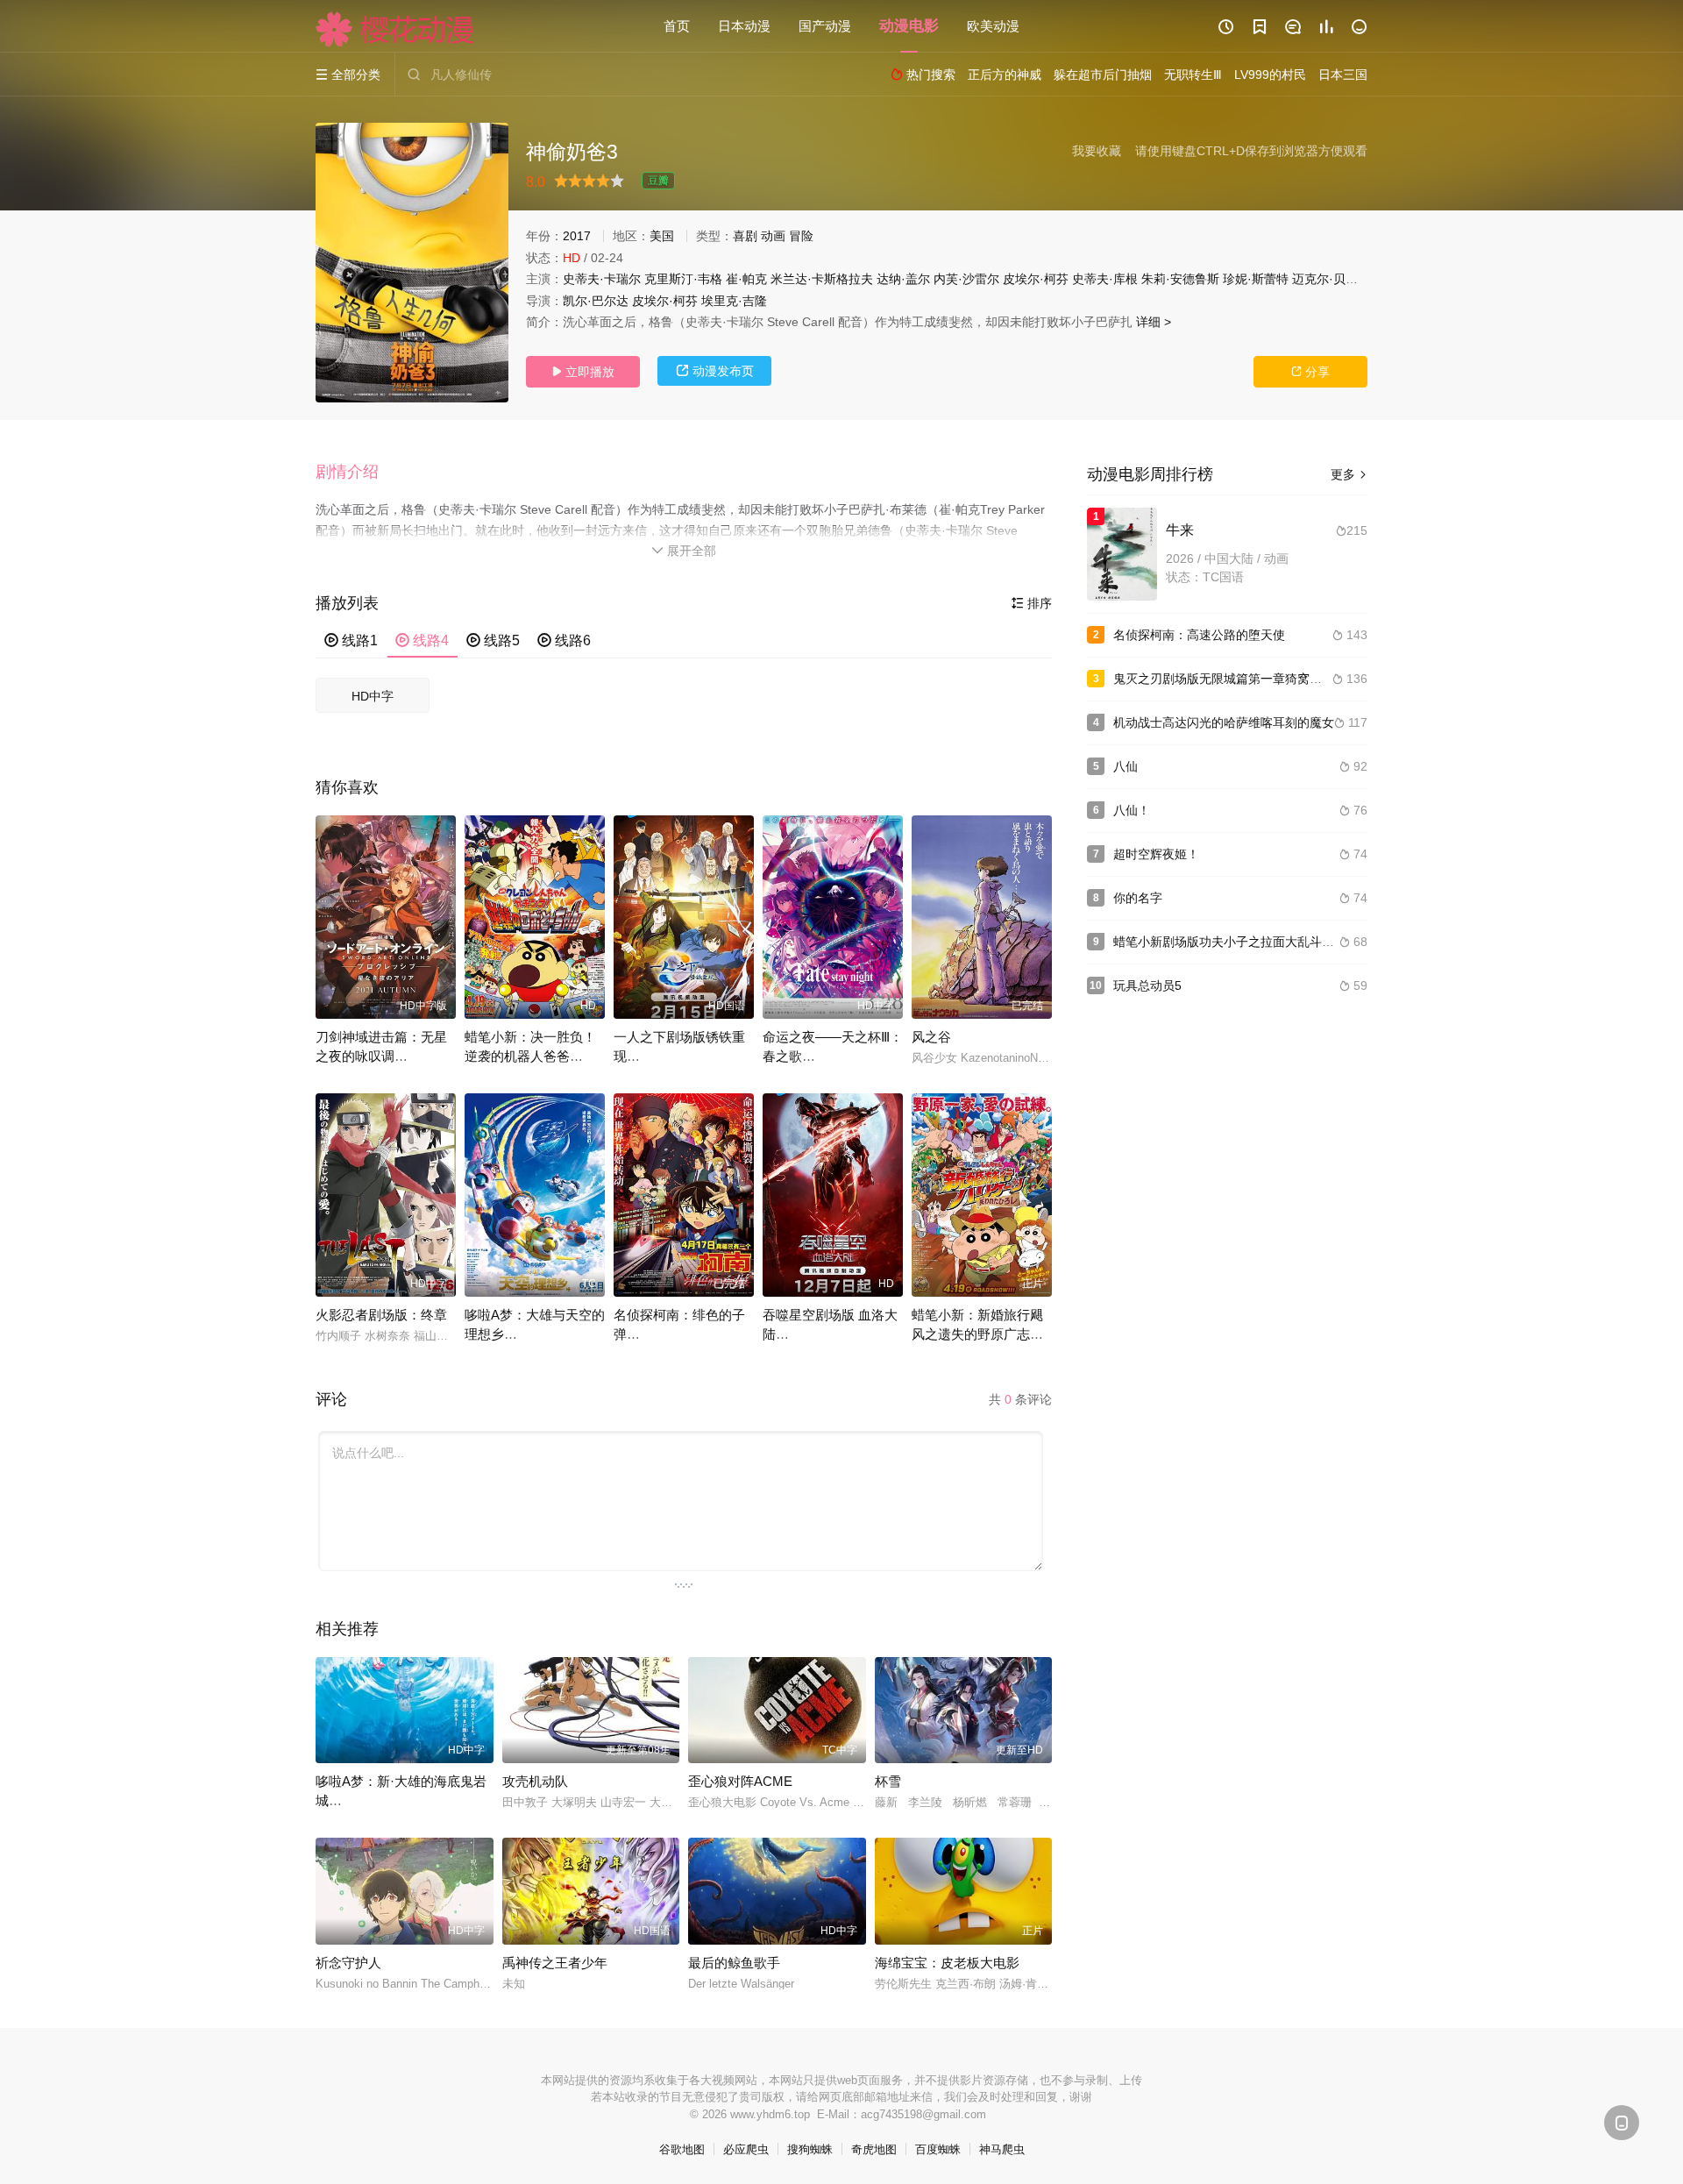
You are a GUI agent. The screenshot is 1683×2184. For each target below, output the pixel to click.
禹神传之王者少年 (555, 1963)
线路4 (422, 640)
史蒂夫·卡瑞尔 (602, 279)
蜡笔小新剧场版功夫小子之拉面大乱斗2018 (1232, 942)
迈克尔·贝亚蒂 (1331, 279)
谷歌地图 (682, 2149)
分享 (1310, 372)
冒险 (801, 236)
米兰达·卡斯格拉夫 (822, 279)
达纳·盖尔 (903, 279)
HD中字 (373, 696)
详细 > (1154, 322)
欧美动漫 (993, 26)
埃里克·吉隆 (734, 301)
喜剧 (745, 236)
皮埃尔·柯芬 (1036, 279)
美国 (662, 236)
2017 (577, 236)
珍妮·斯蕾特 (1256, 279)
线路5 (493, 640)
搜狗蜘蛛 (810, 2149)
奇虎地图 (874, 2149)
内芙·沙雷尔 (966, 279)
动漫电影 (909, 26)
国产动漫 (825, 26)
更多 (1349, 474)
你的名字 (1138, 898)
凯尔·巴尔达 (596, 301)
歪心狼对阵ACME (740, 1781)
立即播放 (583, 372)
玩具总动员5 (1147, 985)
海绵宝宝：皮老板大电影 (947, 1963)
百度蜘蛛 (938, 2149)
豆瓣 (658, 181)
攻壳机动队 (535, 1781)
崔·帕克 (746, 279)
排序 (1032, 603)
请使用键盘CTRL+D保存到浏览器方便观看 (1251, 151)
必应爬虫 (746, 2149)
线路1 (351, 640)
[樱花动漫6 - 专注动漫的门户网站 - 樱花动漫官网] (395, 29)
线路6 (564, 640)
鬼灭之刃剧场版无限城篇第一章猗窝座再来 (1230, 679)
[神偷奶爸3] (412, 263)
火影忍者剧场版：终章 (381, 1315)
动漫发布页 (715, 371)
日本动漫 (744, 26)
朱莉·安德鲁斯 (1180, 279)
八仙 (1126, 766)
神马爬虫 (1002, 2149)
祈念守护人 (348, 1963)
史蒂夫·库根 (1105, 279)
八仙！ (1132, 810)
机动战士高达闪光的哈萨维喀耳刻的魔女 (1224, 722)
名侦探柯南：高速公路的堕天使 (1199, 635)
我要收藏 (1097, 151)
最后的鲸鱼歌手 (734, 1963)
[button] (356, 473)
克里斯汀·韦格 (683, 279)
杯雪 (888, 1781)
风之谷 (931, 1037)
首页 (677, 26)
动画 (773, 236)
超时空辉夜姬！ (1156, 854)
